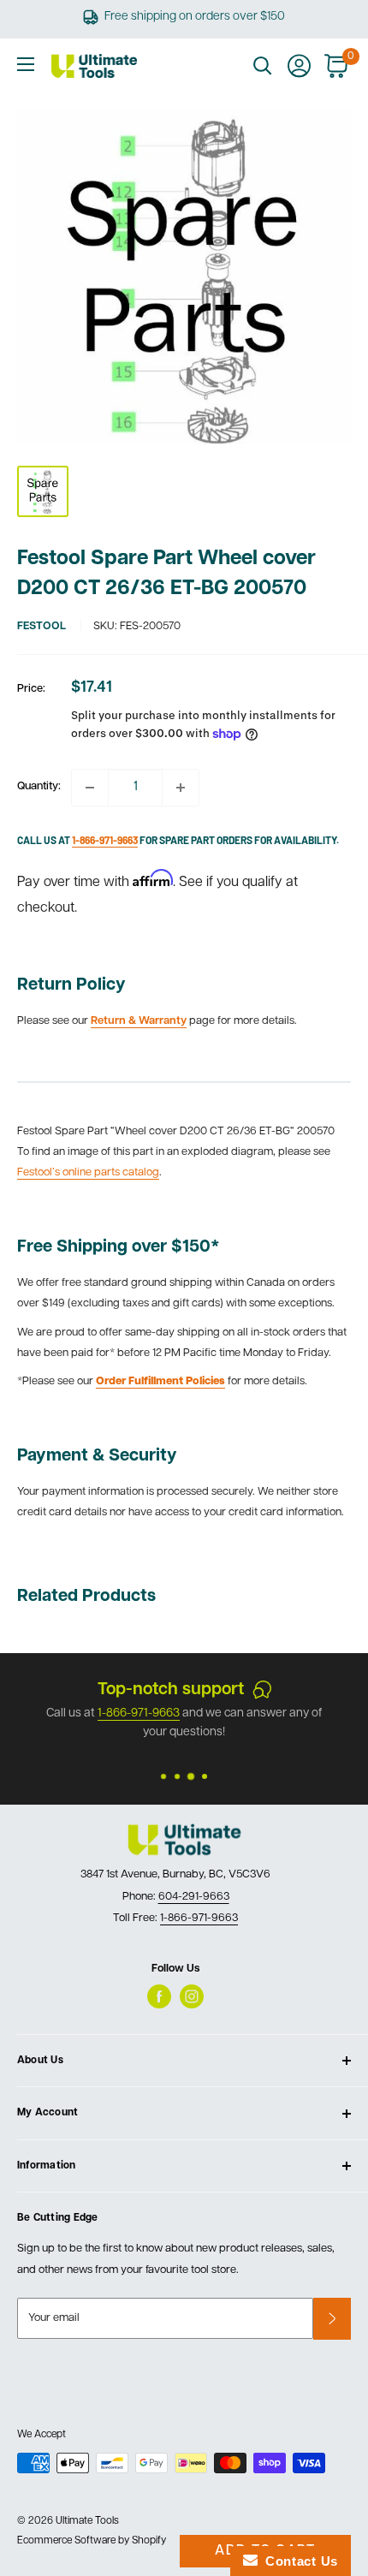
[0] (337, 66)
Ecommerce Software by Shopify (92, 2541)
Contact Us (298, 2561)
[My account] (299, 66)
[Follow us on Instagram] (192, 1996)
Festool (42, 626)
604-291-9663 (194, 1897)
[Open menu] (26, 64)
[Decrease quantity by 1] (90, 788)
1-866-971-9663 (199, 1918)
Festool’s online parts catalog (88, 1172)
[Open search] (263, 66)
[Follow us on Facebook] (159, 1996)
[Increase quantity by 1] (181, 788)
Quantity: (39, 786)
